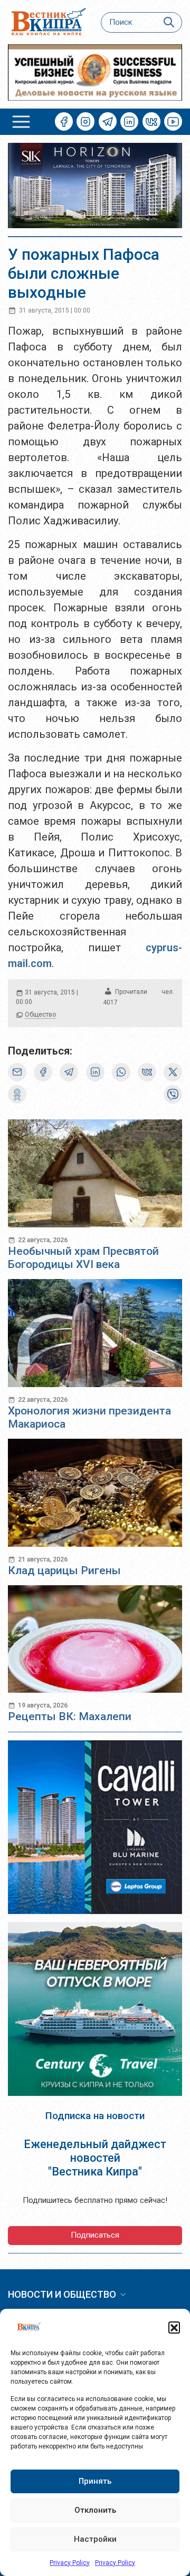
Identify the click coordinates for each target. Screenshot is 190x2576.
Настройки (95, 2539)
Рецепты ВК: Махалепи (70, 1716)
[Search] (169, 22)
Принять (95, 2481)
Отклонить (95, 2510)
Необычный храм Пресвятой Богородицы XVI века (83, 1258)
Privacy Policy (70, 2563)
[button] (174, 2327)
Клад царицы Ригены (64, 1570)
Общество (40, 1014)
